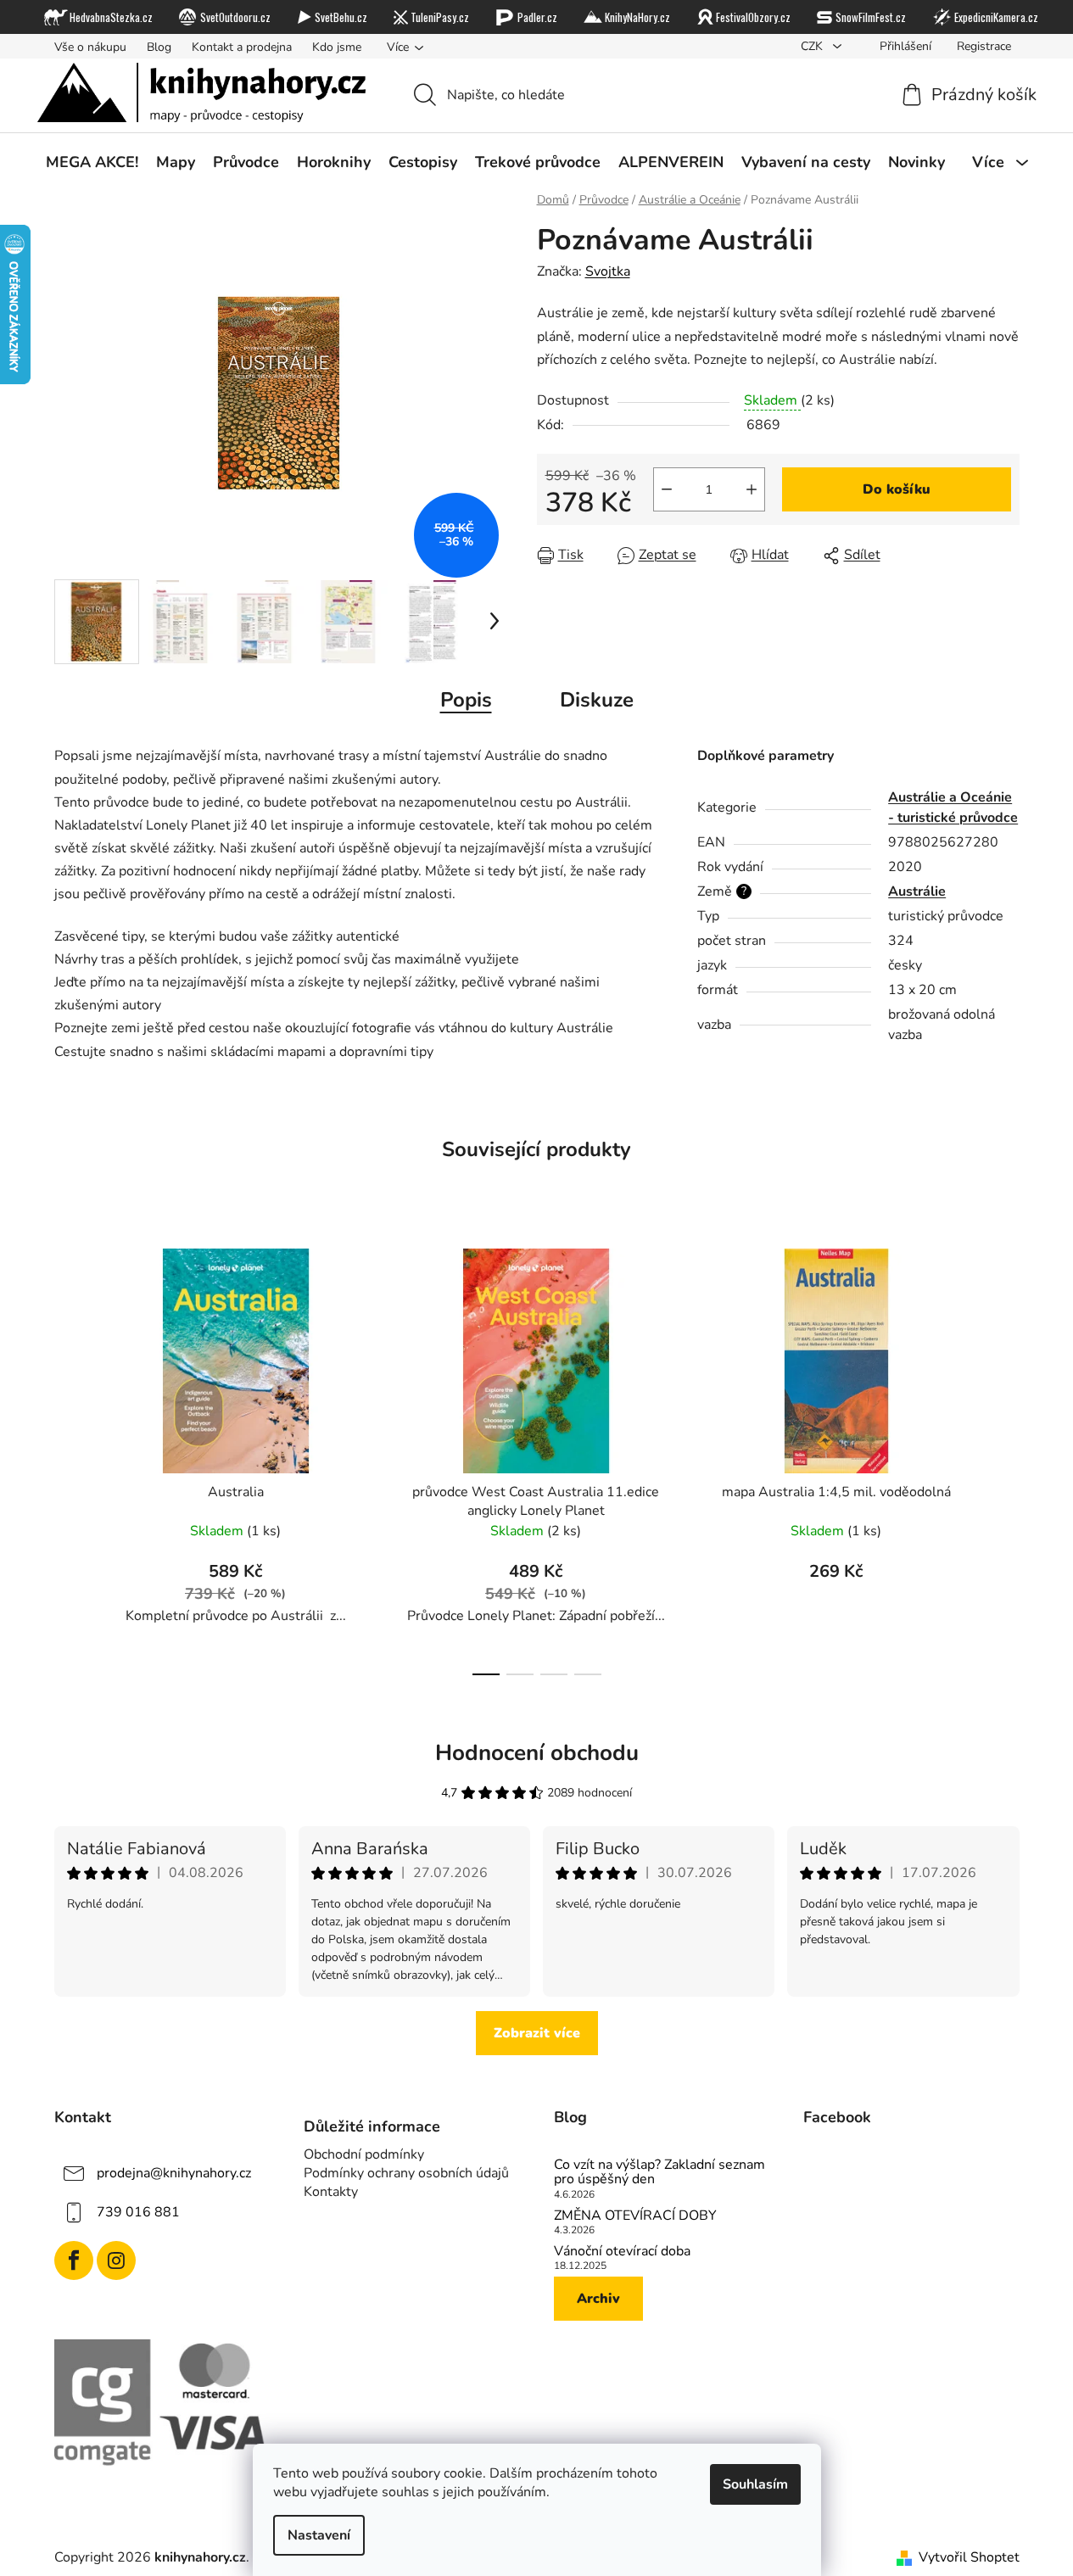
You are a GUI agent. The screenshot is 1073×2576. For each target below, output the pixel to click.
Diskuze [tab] (597, 700)
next (1006, 1457)
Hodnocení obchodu (537, 1753)
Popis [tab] (466, 700)
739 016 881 (138, 2212)
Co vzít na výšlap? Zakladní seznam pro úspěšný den (659, 2173)
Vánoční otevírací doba (622, 2252)
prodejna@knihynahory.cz (174, 2173)
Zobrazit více (537, 2033)
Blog (159, 47)
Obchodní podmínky (364, 2154)
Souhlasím (755, 2484)
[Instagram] (116, 2260)
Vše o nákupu (90, 47)
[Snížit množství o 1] (667, 489)
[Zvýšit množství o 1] (752, 489)
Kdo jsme (337, 47)
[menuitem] (92, 162)
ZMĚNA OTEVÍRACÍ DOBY (635, 2216)
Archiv (598, 2299)
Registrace (984, 46)
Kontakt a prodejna (242, 47)
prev (68, 1457)
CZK (813, 46)
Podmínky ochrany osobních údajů (406, 2173)
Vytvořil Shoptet (969, 2557)
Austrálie (917, 891)
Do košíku (897, 489)
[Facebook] (74, 2260)
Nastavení (319, 2535)
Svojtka (608, 271)
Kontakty (331, 2192)
